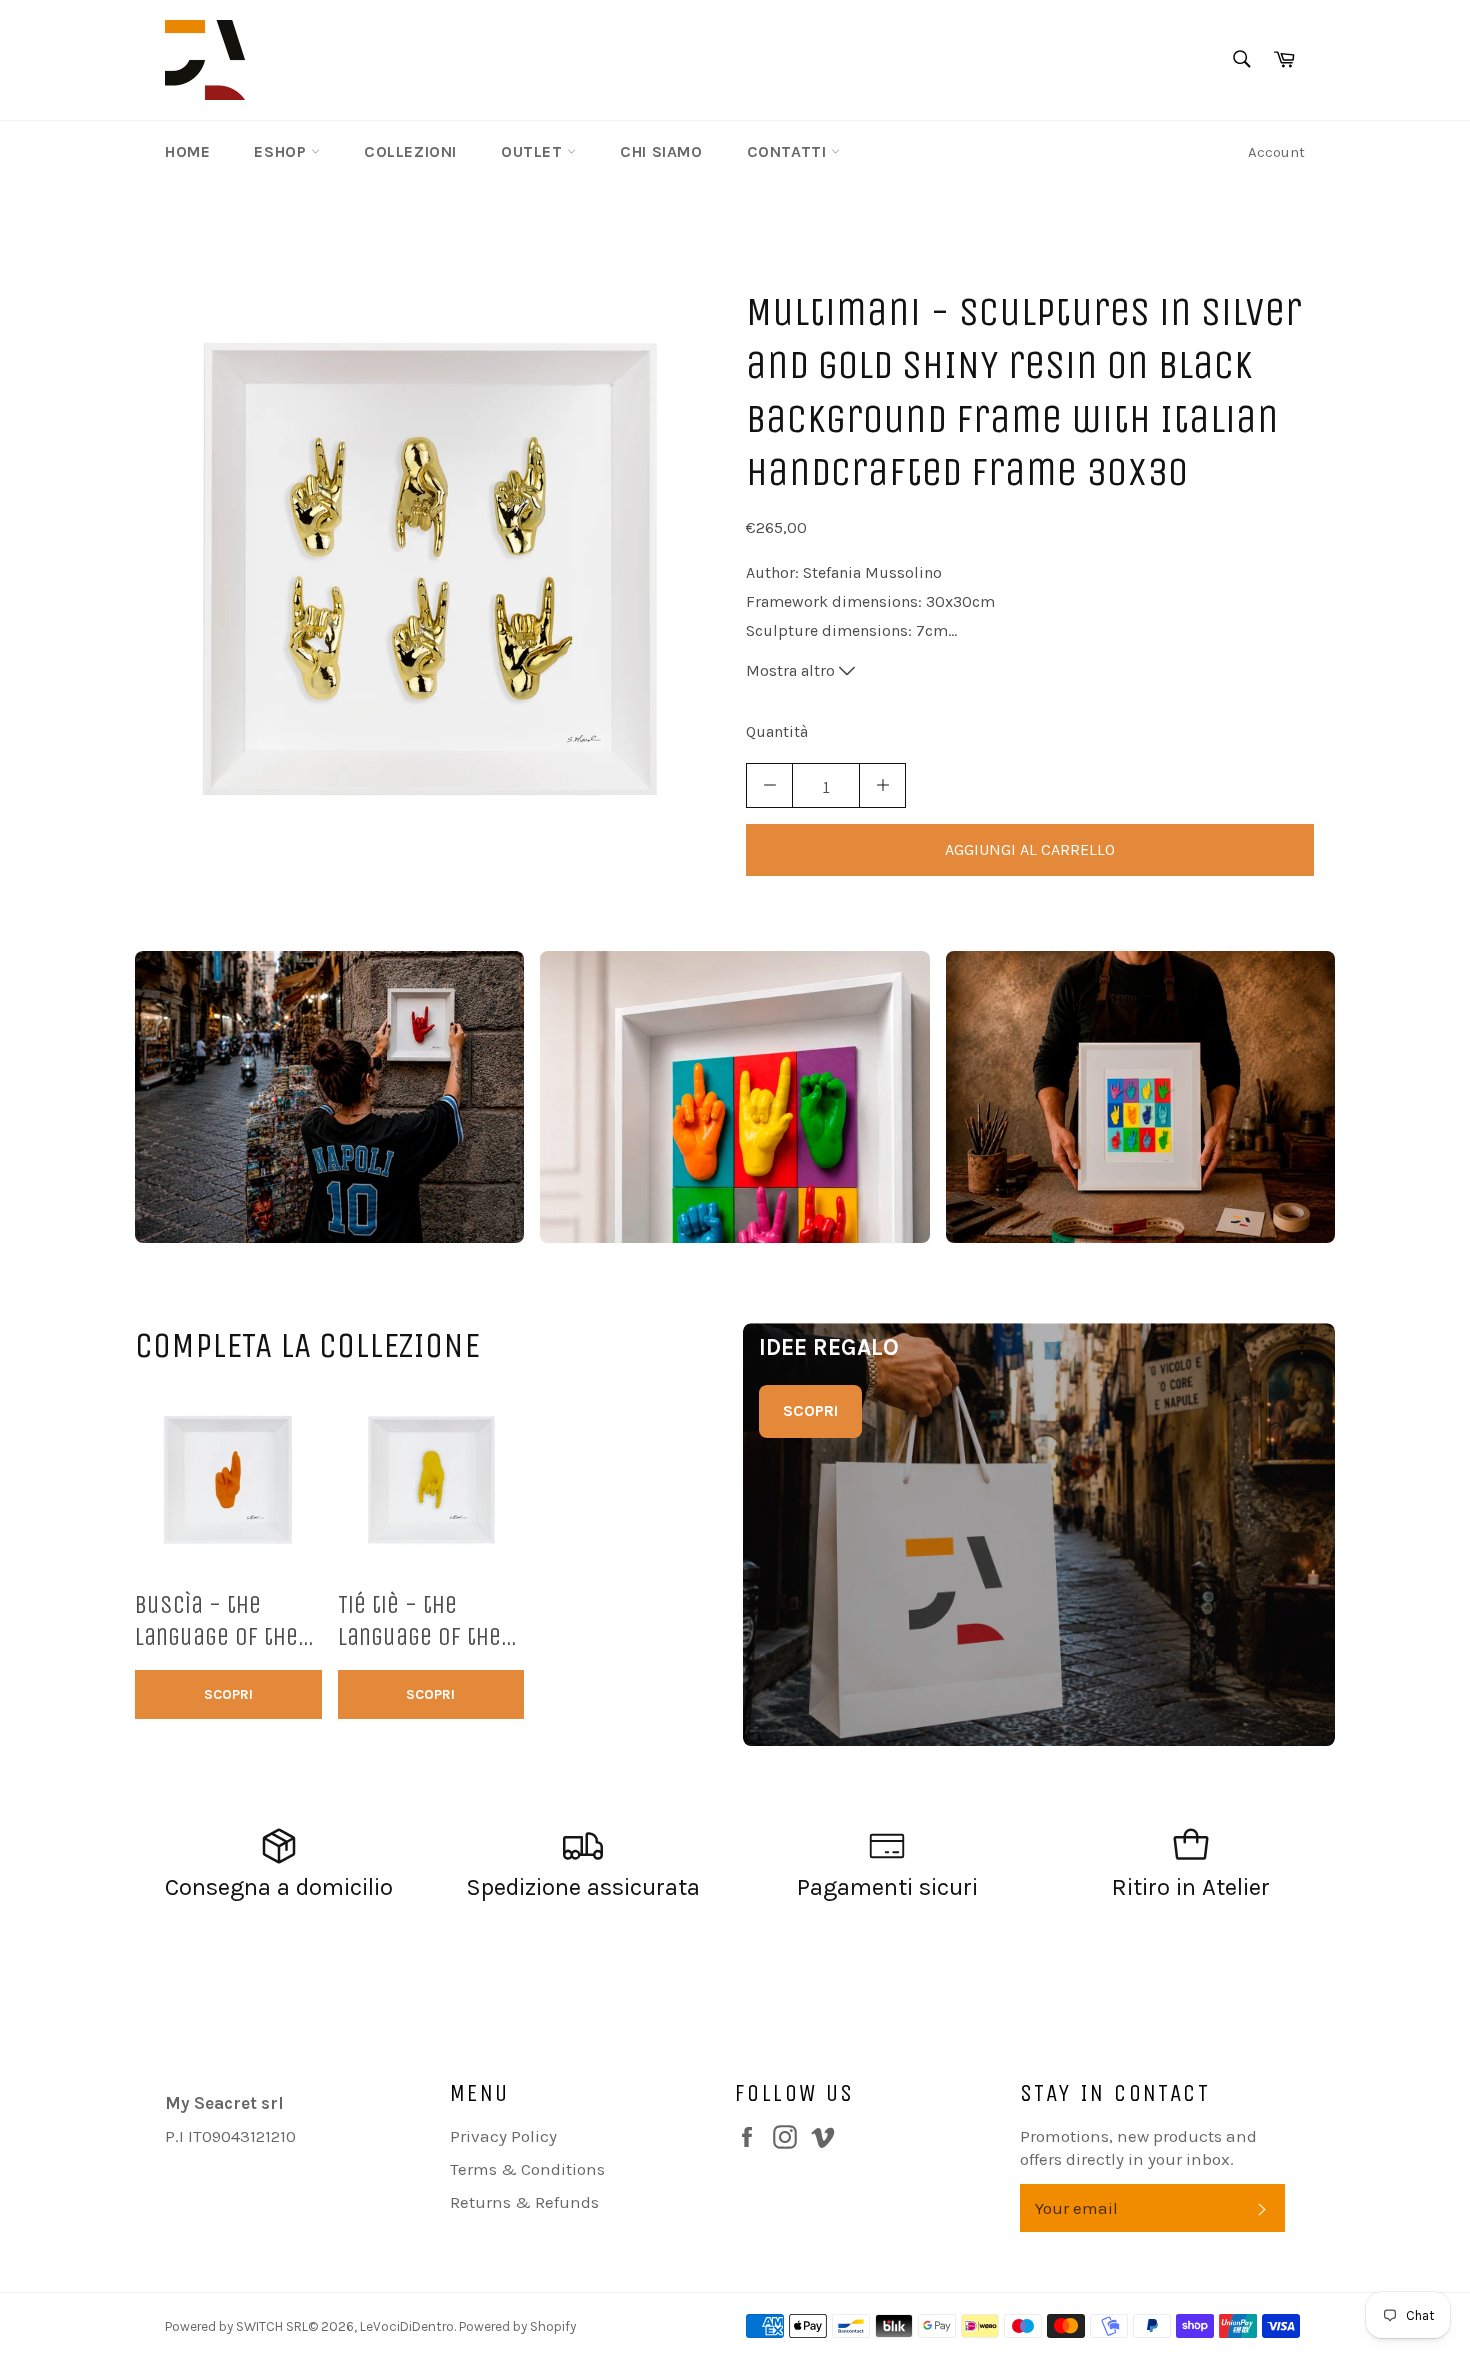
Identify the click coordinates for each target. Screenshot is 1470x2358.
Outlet (534, 151)
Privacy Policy (503, 2136)
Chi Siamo (661, 151)
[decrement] (769, 785)
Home (187, 151)
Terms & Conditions (527, 2169)
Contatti (789, 151)
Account (1276, 152)
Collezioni (410, 151)
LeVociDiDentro (407, 2326)
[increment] (882, 785)
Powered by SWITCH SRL (236, 2326)
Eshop (282, 151)
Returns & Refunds (524, 2202)
